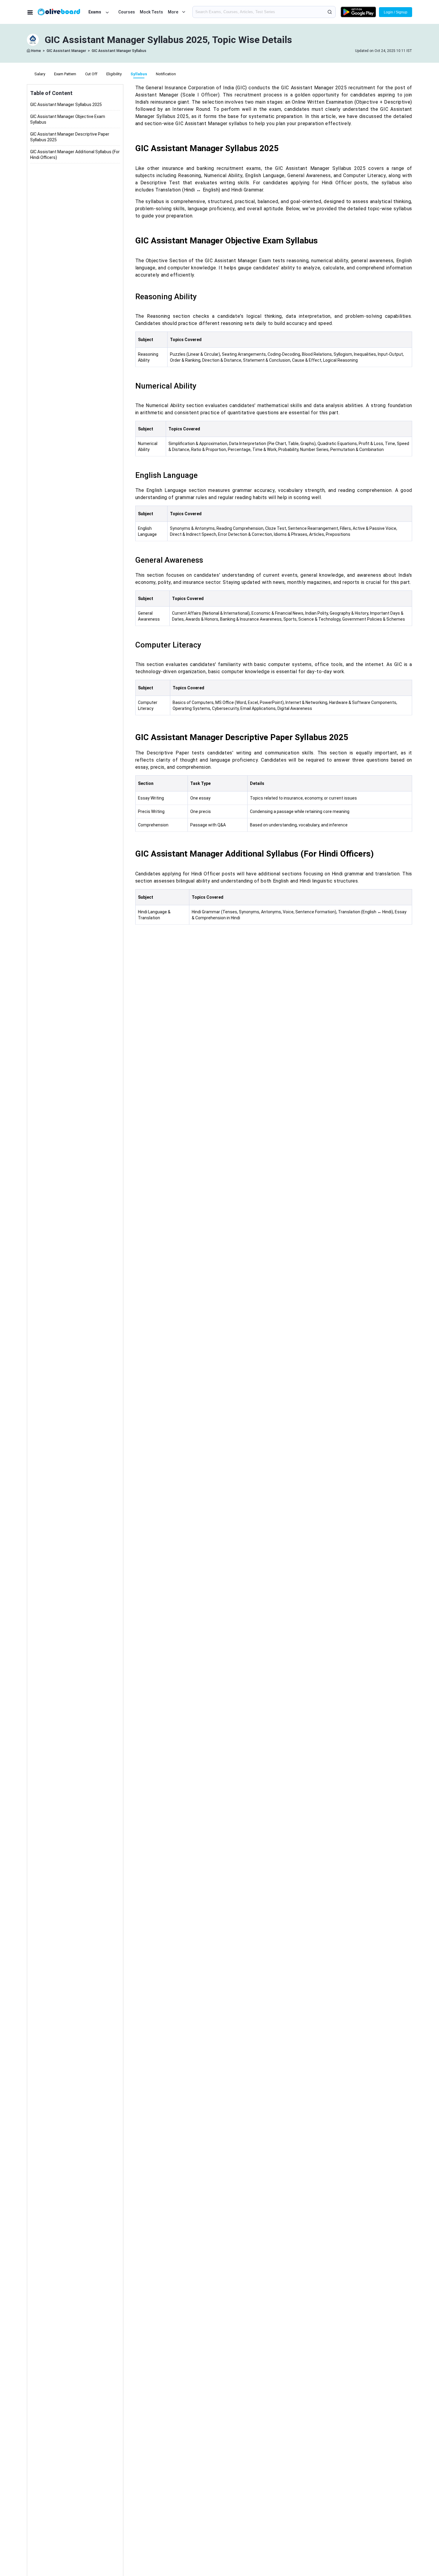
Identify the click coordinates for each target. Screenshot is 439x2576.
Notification (166, 74)
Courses (127, 12)
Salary (40, 74)
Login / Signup (396, 12)
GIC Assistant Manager (66, 51)
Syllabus (139, 74)
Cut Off (91, 74)
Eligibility (114, 74)
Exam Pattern (65, 74)
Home (36, 51)
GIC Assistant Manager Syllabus (119, 51)
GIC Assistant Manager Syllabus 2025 (66, 105)
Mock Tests (151, 12)
